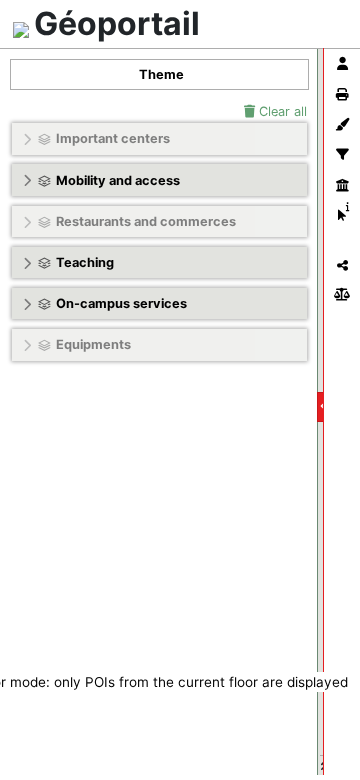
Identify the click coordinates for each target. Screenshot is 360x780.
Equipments (93, 344)
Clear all (281, 111)
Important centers (113, 138)
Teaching (85, 262)
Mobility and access (118, 180)
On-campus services (121, 303)
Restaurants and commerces (146, 221)
